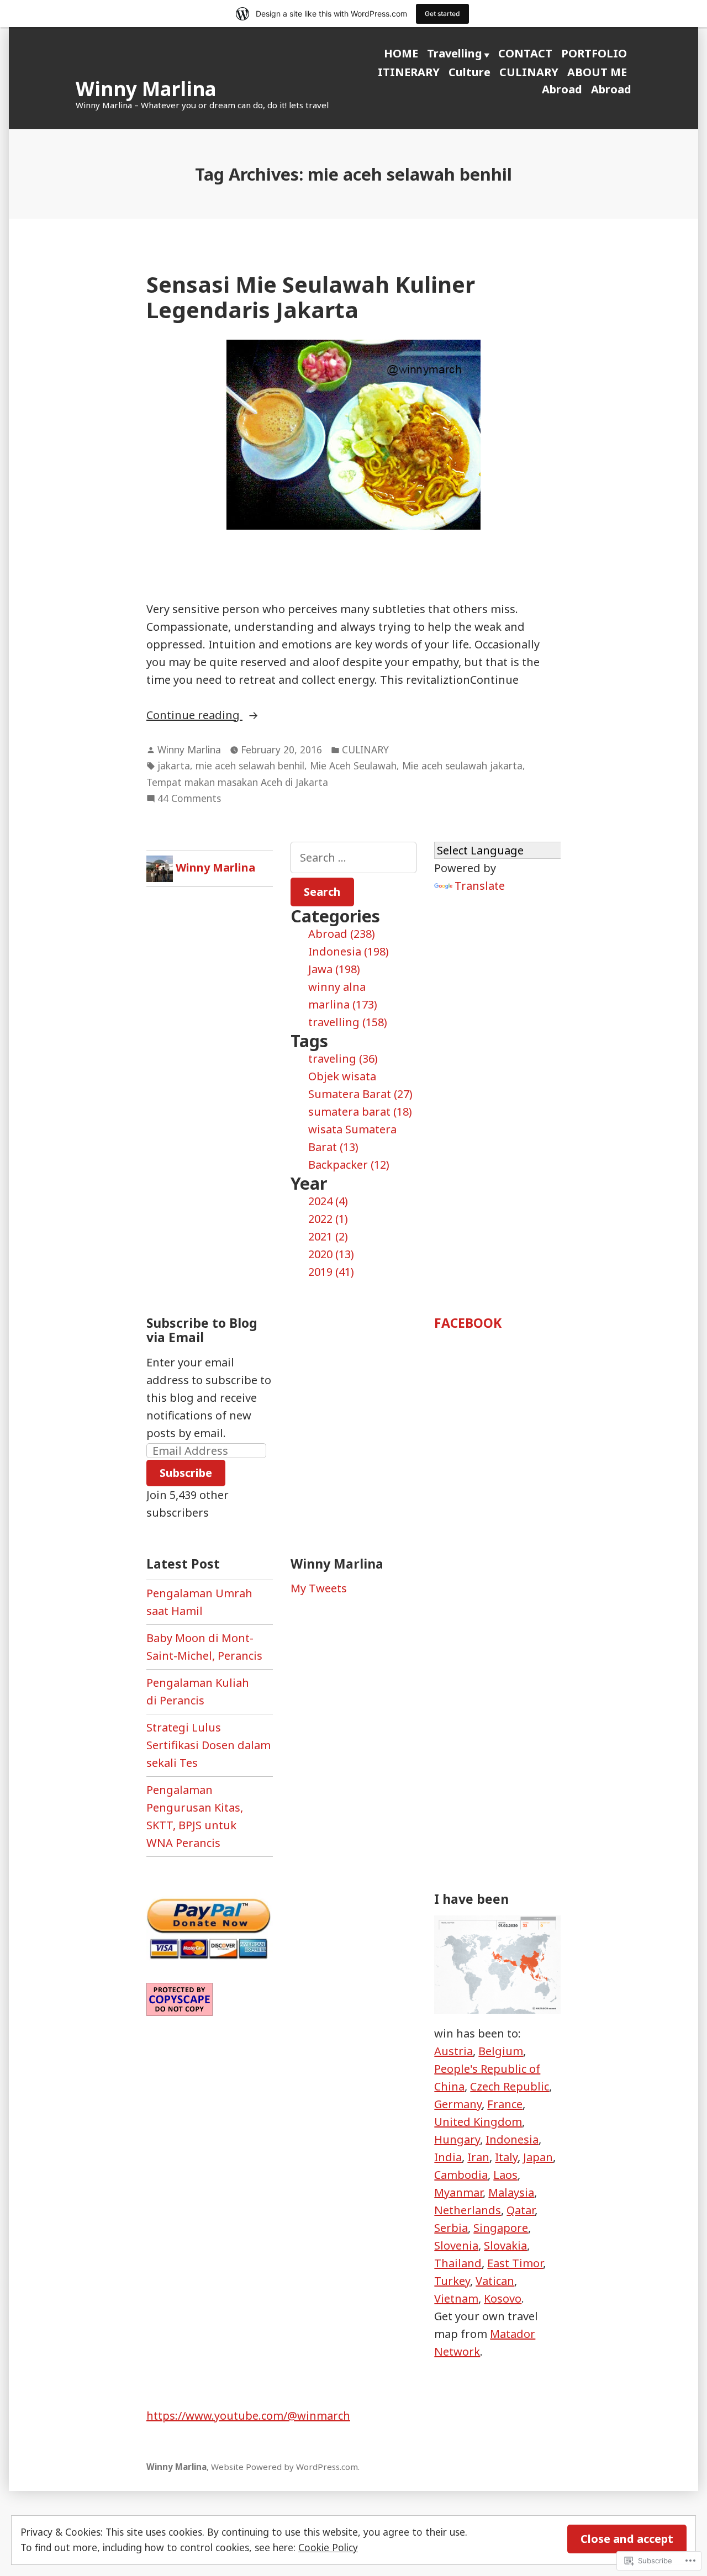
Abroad (562, 89)
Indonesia (512, 2139)
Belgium (501, 2051)
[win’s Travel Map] (497, 1964)
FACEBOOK (468, 1323)
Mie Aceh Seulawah (353, 766)
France (505, 2104)
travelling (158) (348, 1022)
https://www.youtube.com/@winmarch (248, 2416)
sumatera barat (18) (360, 1112)
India (448, 2157)
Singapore (501, 2228)
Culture (469, 72)
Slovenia (456, 2245)
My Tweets (319, 1588)
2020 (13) (331, 1254)
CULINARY (529, 72)
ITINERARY (409, 72)
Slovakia (505, 2245)
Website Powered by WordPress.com (284, 2467)
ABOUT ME (597, 72)
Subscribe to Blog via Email (202, 1330)
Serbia (451, 2228)
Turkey (452, 2281)
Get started (442, 14)
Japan (538, 2157)
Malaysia (511, 2192)
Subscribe (186, 1473)
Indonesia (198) (349, 951)
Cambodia (461, 2175)
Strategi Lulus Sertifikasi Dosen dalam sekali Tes (209, 1745)
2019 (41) (331, 1272)
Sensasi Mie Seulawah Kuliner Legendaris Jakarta (311, 297)
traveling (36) (343, 1059)
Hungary (457, 2139)
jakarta (174, 766)
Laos (505, 2175)
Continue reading (194, 716)
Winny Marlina (146, 89)
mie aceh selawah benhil (250, 766)
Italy (506, 2157)
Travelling (455, 53)
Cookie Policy (328, 2547)
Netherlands (468, 2210)
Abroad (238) (342, 934)
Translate (480, 886)
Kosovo (503, 2298)
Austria (453, 2051)
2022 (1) (328, 1219)
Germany (458, 2104)
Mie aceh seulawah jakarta (462, 766)
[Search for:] (354, 857)
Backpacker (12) (349, 1165)
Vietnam (456, 2298)
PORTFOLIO (594, 53)
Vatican (495, 2281)
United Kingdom (478, 2122)
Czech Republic (510, 2086)
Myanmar (458, 2192)
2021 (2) (328, 1236)
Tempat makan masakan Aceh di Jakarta (237, 782)
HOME (401, 53)
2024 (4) (328, 1201)
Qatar (521, 2210)
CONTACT (525, 53)
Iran (478, 2157)
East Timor (515, 2263)
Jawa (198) (334, 969)
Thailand (458, 2263)
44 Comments (189, 799)
